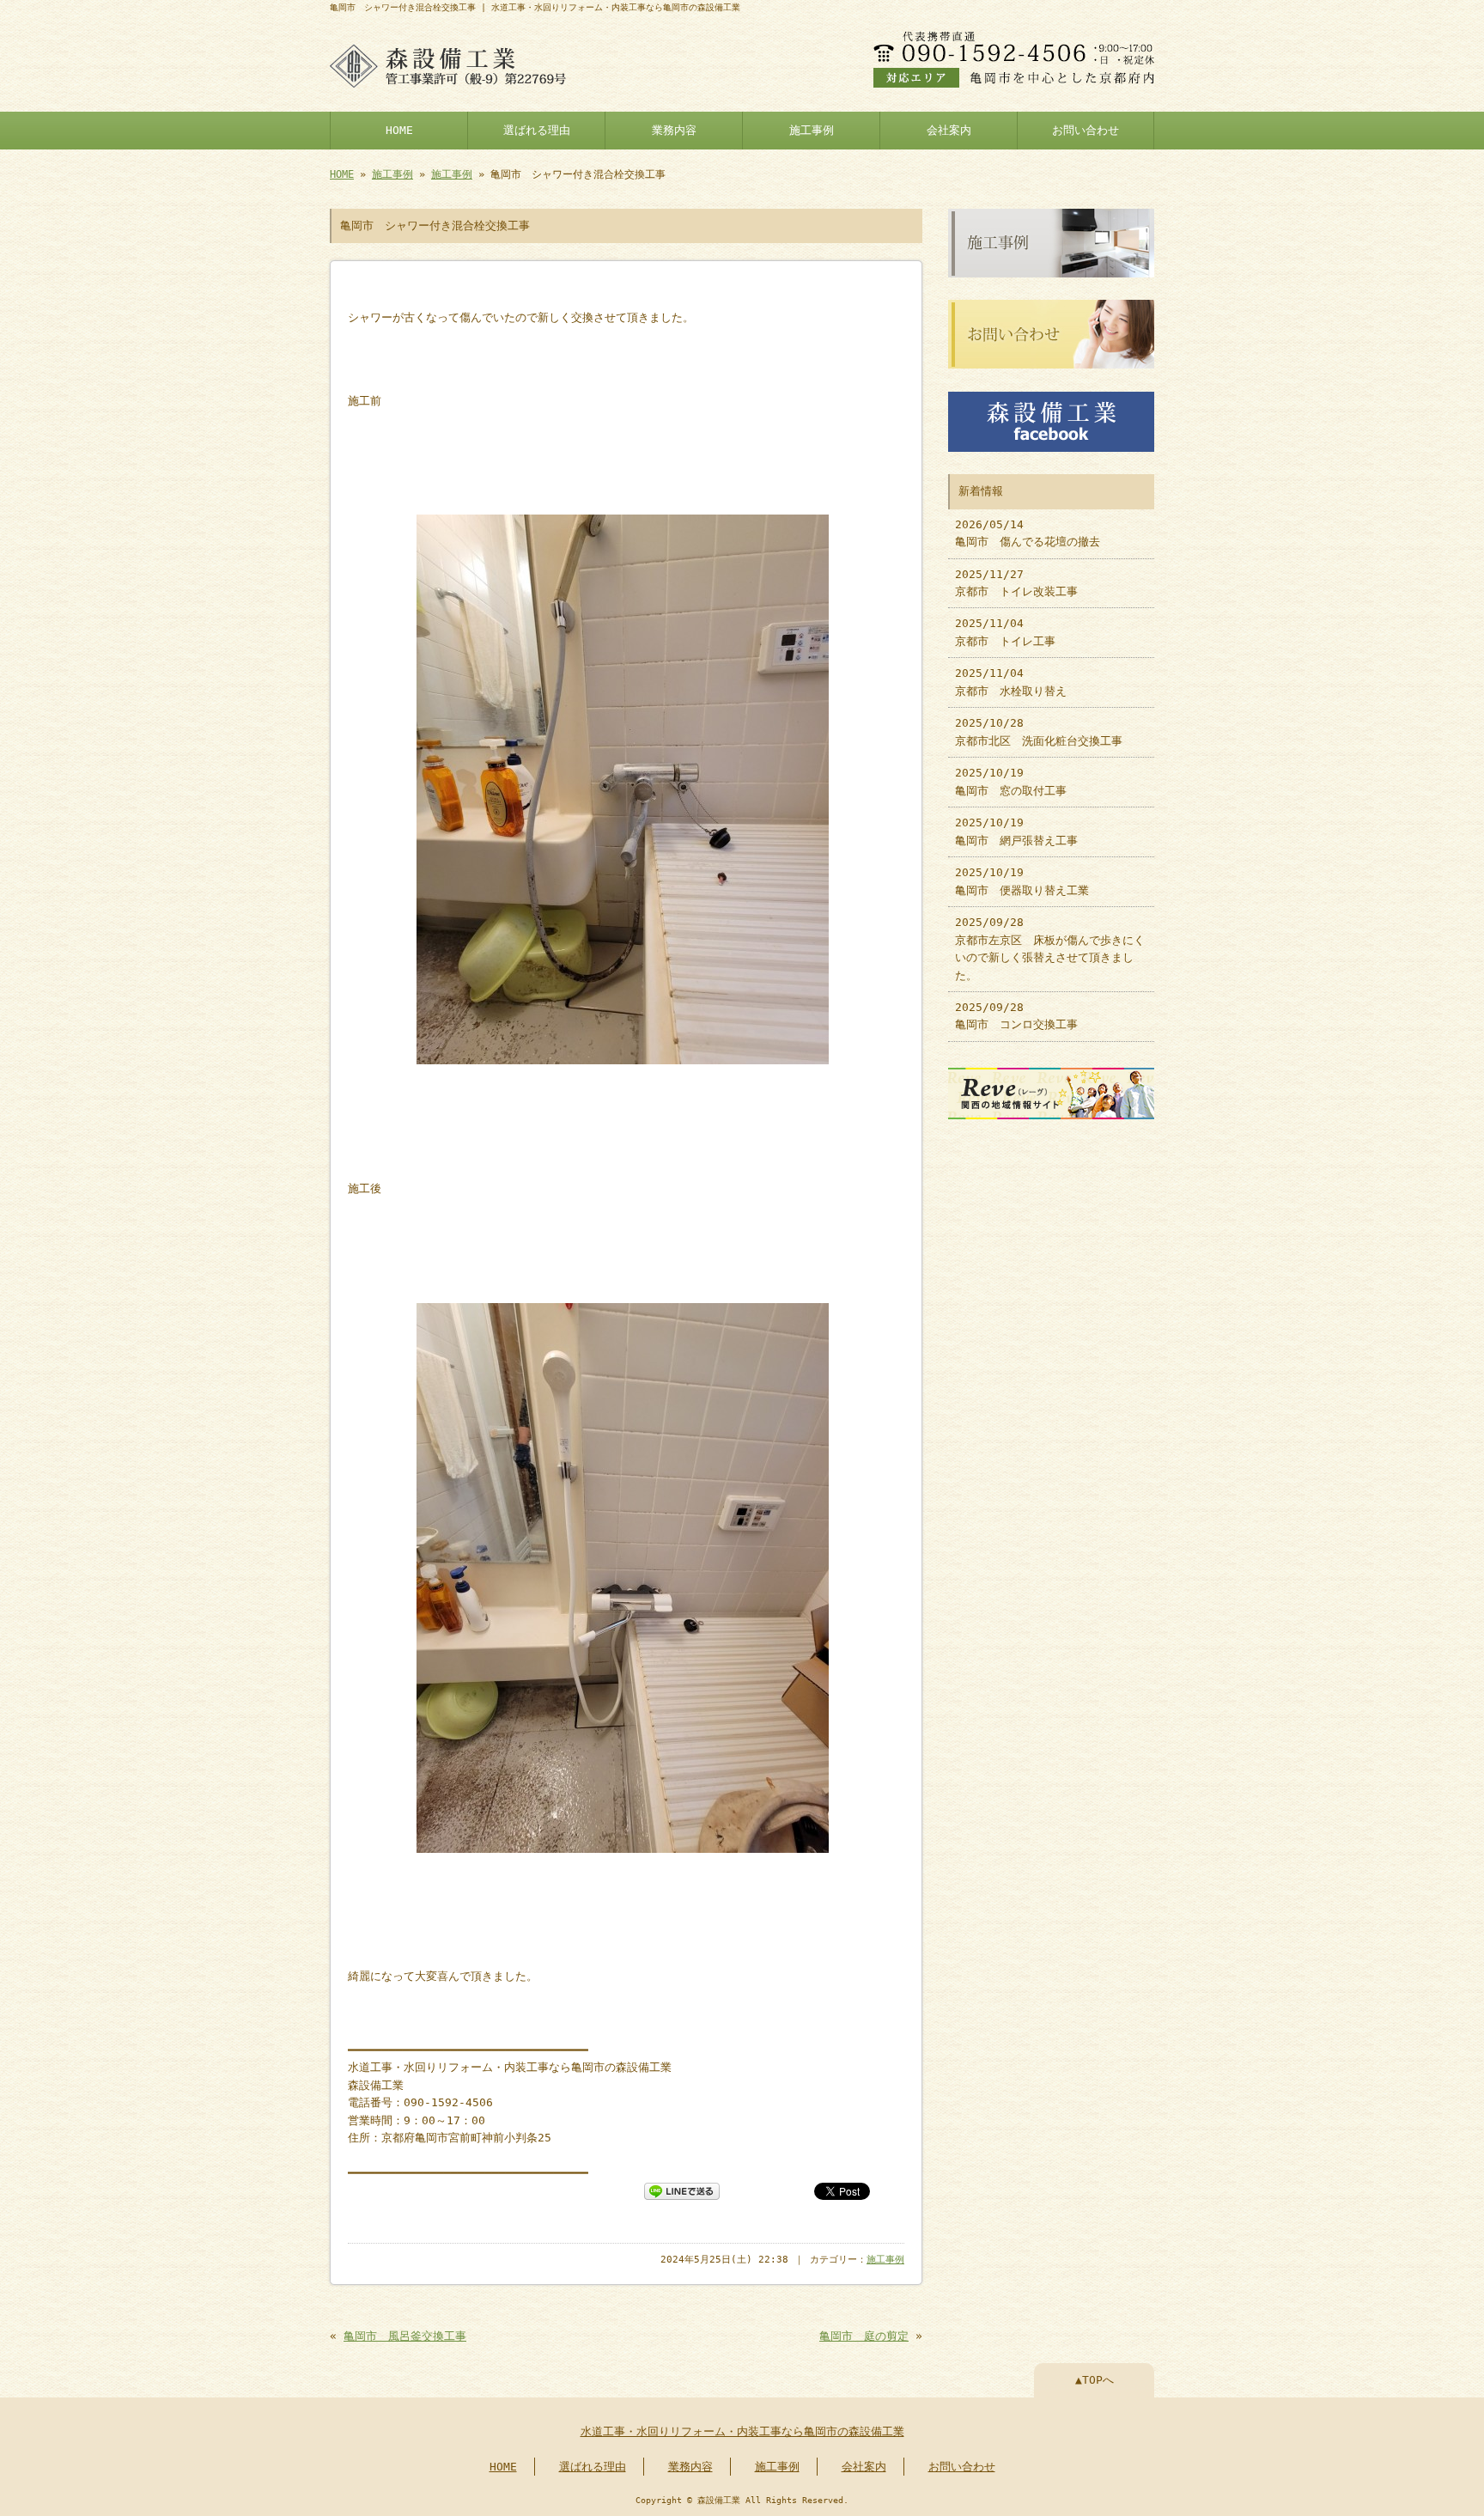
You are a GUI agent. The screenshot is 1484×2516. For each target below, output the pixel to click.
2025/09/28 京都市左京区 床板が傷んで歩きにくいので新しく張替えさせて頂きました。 (1050, 948)
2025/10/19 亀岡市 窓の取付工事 (1011, 781)
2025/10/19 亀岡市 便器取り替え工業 (1022, 881)
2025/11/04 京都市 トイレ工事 (1005, 632)
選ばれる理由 (537, 130)
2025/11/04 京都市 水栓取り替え (1011, 682)
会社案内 (949, 130)
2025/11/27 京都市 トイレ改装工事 (1016, 583)
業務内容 (674, 130)
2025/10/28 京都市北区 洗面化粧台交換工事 (1039, 731)
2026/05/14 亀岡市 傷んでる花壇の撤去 (1028, 533)
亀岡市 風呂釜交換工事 (405, 2336)
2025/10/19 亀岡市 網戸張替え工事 (1016, 831)
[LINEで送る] (682, 2190)
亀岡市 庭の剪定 (864, 2336)
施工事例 (812, 130)
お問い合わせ (1086, 130)
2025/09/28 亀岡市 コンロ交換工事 (1016, 1016)
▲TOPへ (1095, 2380)
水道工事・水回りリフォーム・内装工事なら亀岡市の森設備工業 (742, 2431)
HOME (399, 130)
